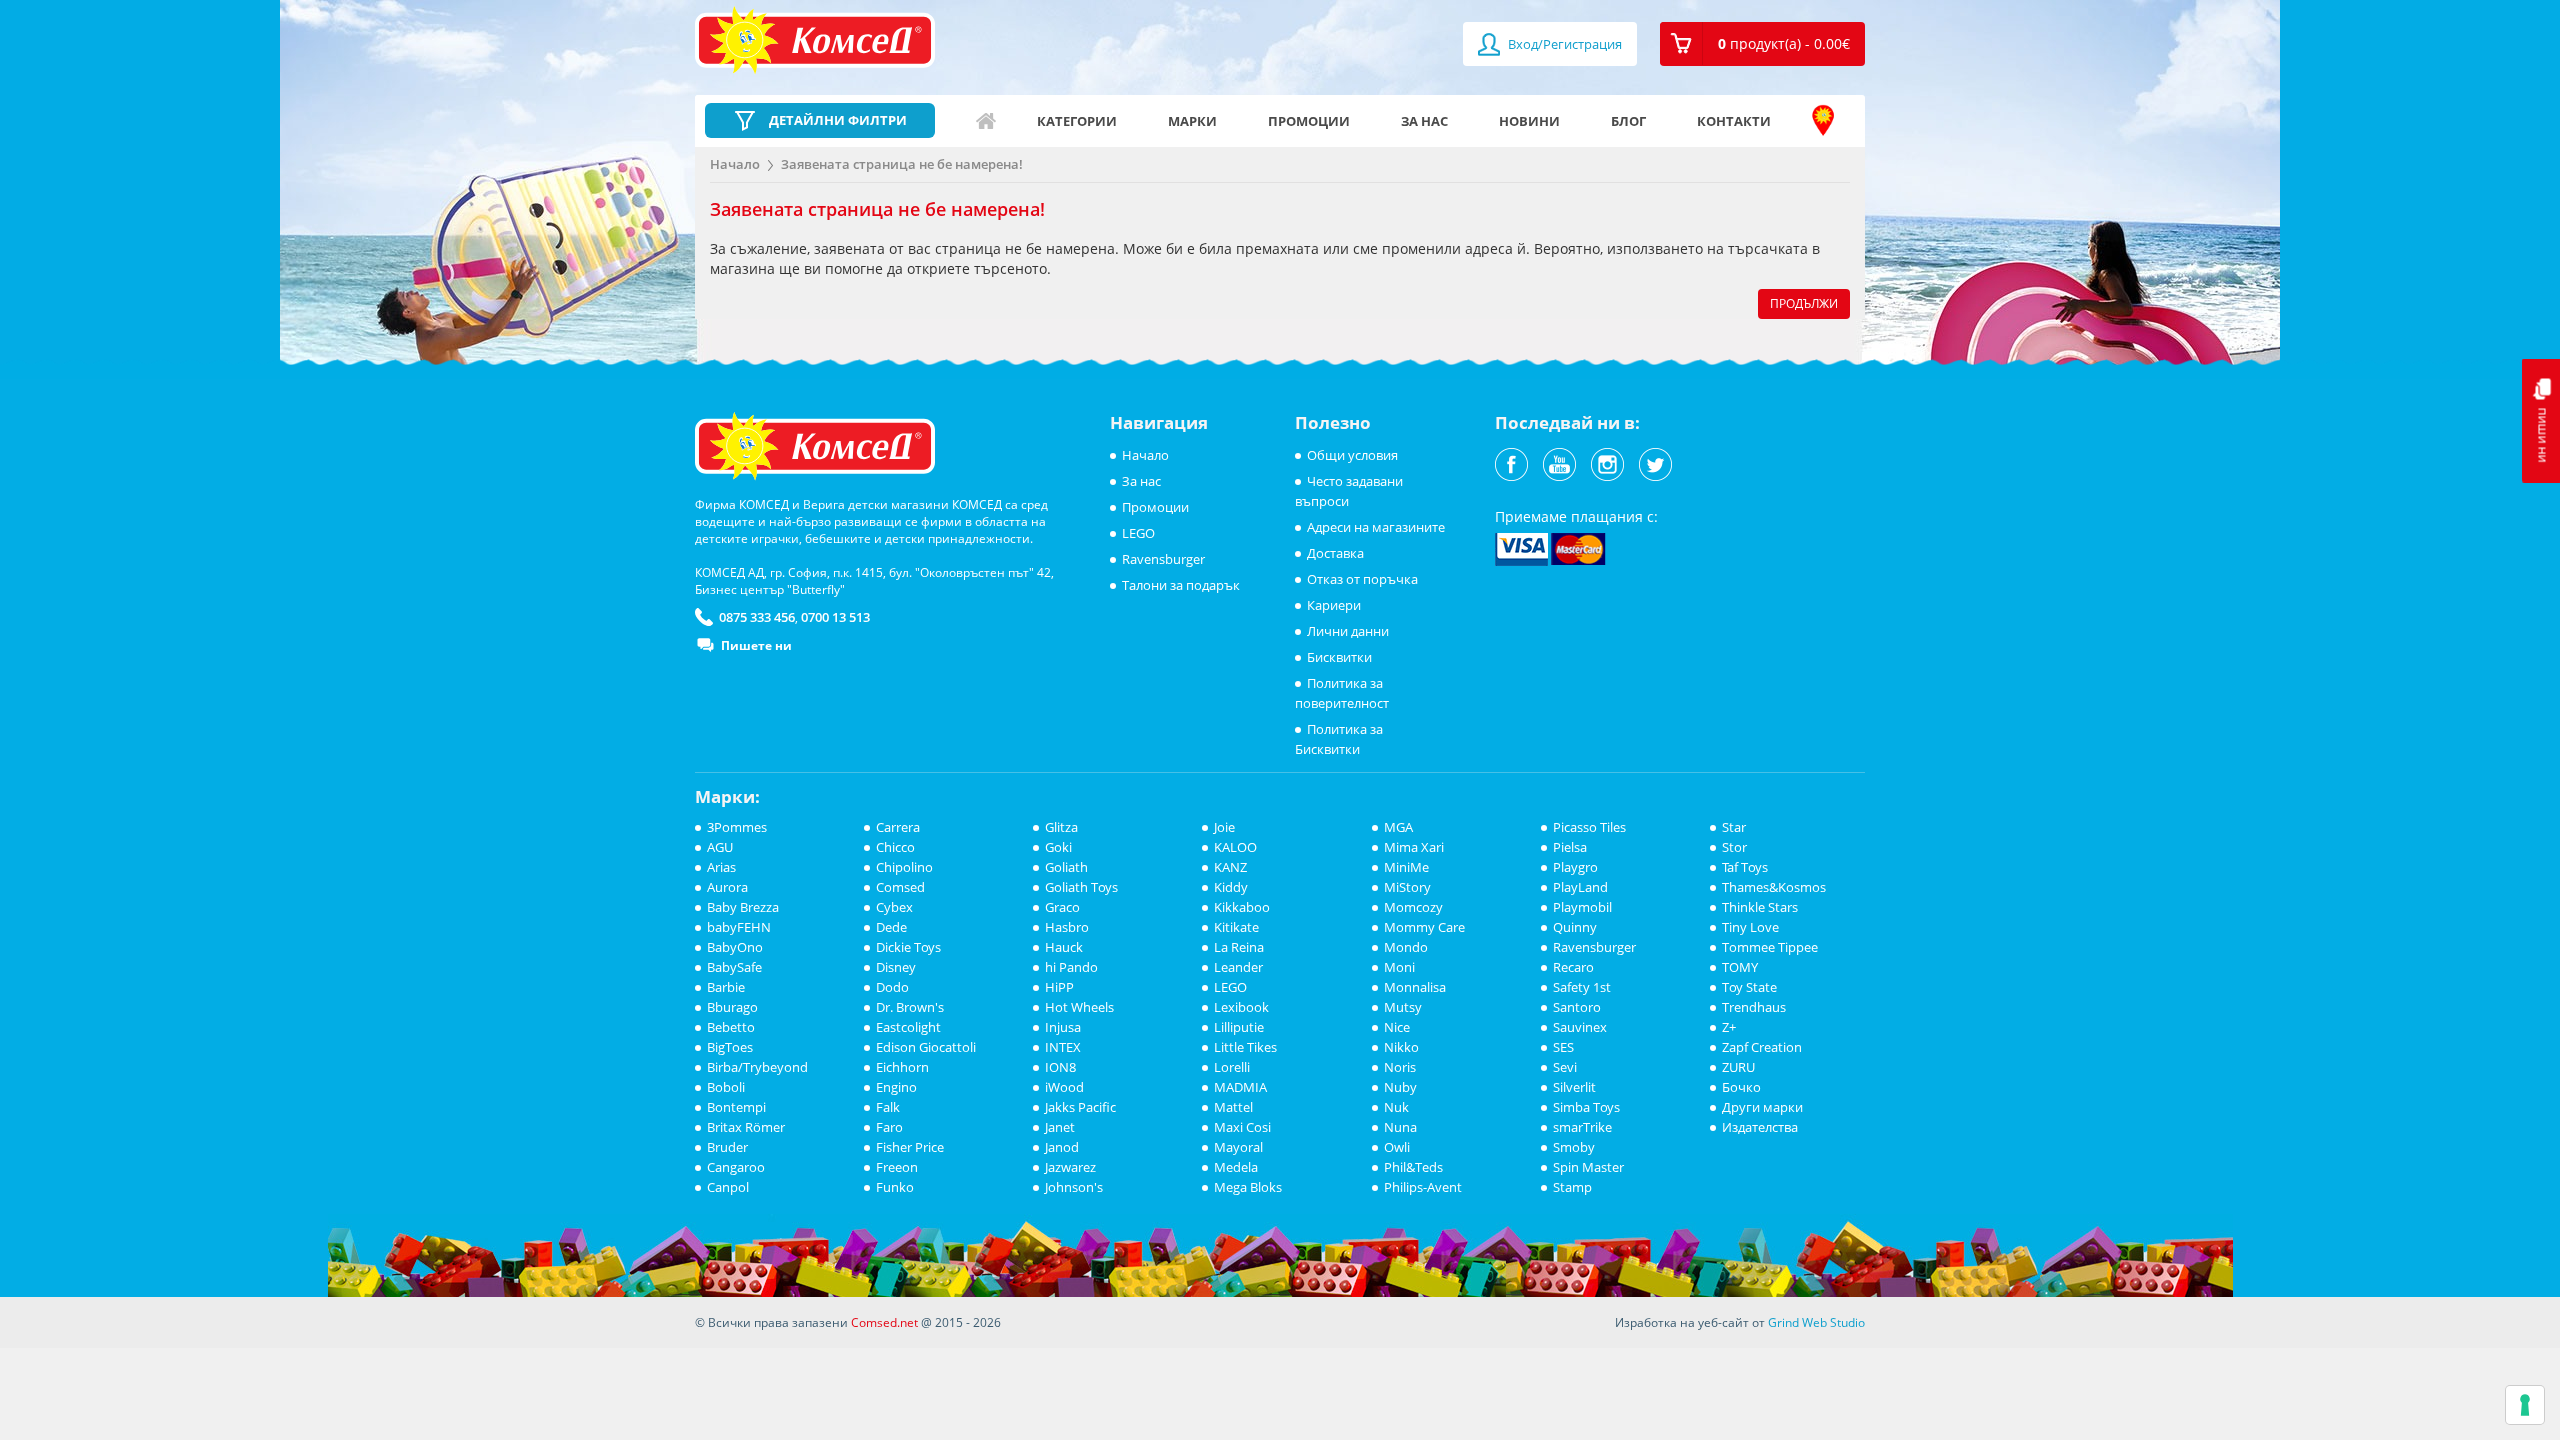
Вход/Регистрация (1563, 44)
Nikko (1401, 1047)
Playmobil (1582, 907)
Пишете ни (756, 645)
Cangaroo (736, 1167)
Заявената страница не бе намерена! (902, 164)
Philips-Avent (1423, 1187)
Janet (1060, 1127)
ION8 (1060, 1067)
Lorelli (1232, 1067)
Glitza (1061, 827)
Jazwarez (1070, 1167)
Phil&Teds (1413, 1167)
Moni (1399, 967)
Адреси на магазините (1823, 121)
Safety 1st (1582, 987)
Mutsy (1403, 1007)
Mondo (1406, 947)
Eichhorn (902, 1067)
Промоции (1309, 121)
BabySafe (734, 967)
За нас (1424, 121)
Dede (891, 927)
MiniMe (1406, 867)
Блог (1628, 121)
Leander (1238, 967)
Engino (896, 1087)
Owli (1397, 1147)
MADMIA (1240, 1087)
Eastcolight (908, 1027)
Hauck (1064, 947)
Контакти (1734, 121)
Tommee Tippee (1770, 947)
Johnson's (1074, 1187)
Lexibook (1241, 1007)
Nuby (1400, 1087)
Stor (1734, 847)
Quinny (1575, 927)
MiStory (1407, 887)
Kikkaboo (1242, 907)
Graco (1062, 907)
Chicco (895, 847)
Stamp (1572, 1187)
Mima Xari (1414, 847)
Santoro (1577, 1007)
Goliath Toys (1081, 887)
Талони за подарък (1181, 585)
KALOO (1235, 847)
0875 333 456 (757, 617)
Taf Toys (1745, 867)
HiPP (1059, 987)
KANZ (1230, 867)
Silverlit (1574, 1087)
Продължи (1804, 303)
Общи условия (1352, 455)
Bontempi (736, 1107)
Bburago (732, 1007)
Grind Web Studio (1816, 1322)
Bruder (727, 1147)
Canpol (728, 1187)
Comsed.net (884, 1322)
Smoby (1574, 1147)
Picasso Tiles (1589, 827)
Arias (721, 867)
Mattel (1233, 1107)
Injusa (1063, 1027)
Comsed (900, 887)
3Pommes (737, 827)
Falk (888, 1107)
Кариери (1334, 605)
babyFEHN (739, 927)
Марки (1192, 121)
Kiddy (1231, 887)
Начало (986, 121)
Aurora (727, 887)
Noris (1400, 1067)
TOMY (1740, 967)
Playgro (1575, 867)
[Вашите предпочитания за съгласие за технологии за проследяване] (2525, 1405)
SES (1563, 1047)
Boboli (726, 1087)
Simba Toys (1586, 1107)
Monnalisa (1415, 987)
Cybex (894, 907)
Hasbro (1067, 927)
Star (1734, 827)
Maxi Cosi (1242, 1127)
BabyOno (735, 947)
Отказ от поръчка (1362, 579)
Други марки (1762, 1107)
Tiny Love (1750, 927)
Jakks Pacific (1080, 1107)
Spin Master (1588, 1167)
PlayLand (1580, 887)
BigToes (730, 1047)
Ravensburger (1163, 559)
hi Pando (1071, 967)
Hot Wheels (1079, 1007)
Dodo (892, 987)
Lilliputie (1239, 1027)
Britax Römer (746, 1127)
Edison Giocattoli (926, 1047)
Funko (895, 1187)
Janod (1062, 1147)
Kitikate (1236, 927)
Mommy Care (1424, 927)
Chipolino (904, 867)
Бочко (1741, 1087)
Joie (1224, 827)
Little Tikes (1245, 1047)
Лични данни (1348, 631)
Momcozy (1413, 907)
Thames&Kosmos (1774, 887)
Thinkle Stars (1760, 907)
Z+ (1729, 1027)
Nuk (1396, 1107)
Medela (1236, 1167)
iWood (1064, 1087)
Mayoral (1238, 1147)
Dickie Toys (908, 947)
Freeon (897, 1167)
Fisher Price (910, 1147)
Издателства (1760, 1127)
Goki (1058, 847)
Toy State (1749, 987)
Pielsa (1570, 847)
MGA (1398, 827)
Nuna (1400, 1127)
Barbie (726, 987)
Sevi (1565, 1067)
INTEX (1063, 1047)
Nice (1397, 1027)
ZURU (1738, 1067)
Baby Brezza (743, 907)
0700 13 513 (835, 617)
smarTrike (1582, 1127)
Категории (1077, 121)
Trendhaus (1754, 1007)
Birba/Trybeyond (757, 1067)
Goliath (1066, 867)
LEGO (1138, 533)
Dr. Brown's (910, 1007)
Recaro (1573, 967)
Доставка (1335, 553)
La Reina (1239, 947)
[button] (1762, 44)
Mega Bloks (1248, 1187)
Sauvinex (1580, 1027)
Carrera (898, 827)
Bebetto (731, 1027)
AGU (720, 847)
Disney (896, 967)
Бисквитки (1339, 657)
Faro (889, 1127)
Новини (1529, 121)
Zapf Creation (1762, 1047)
